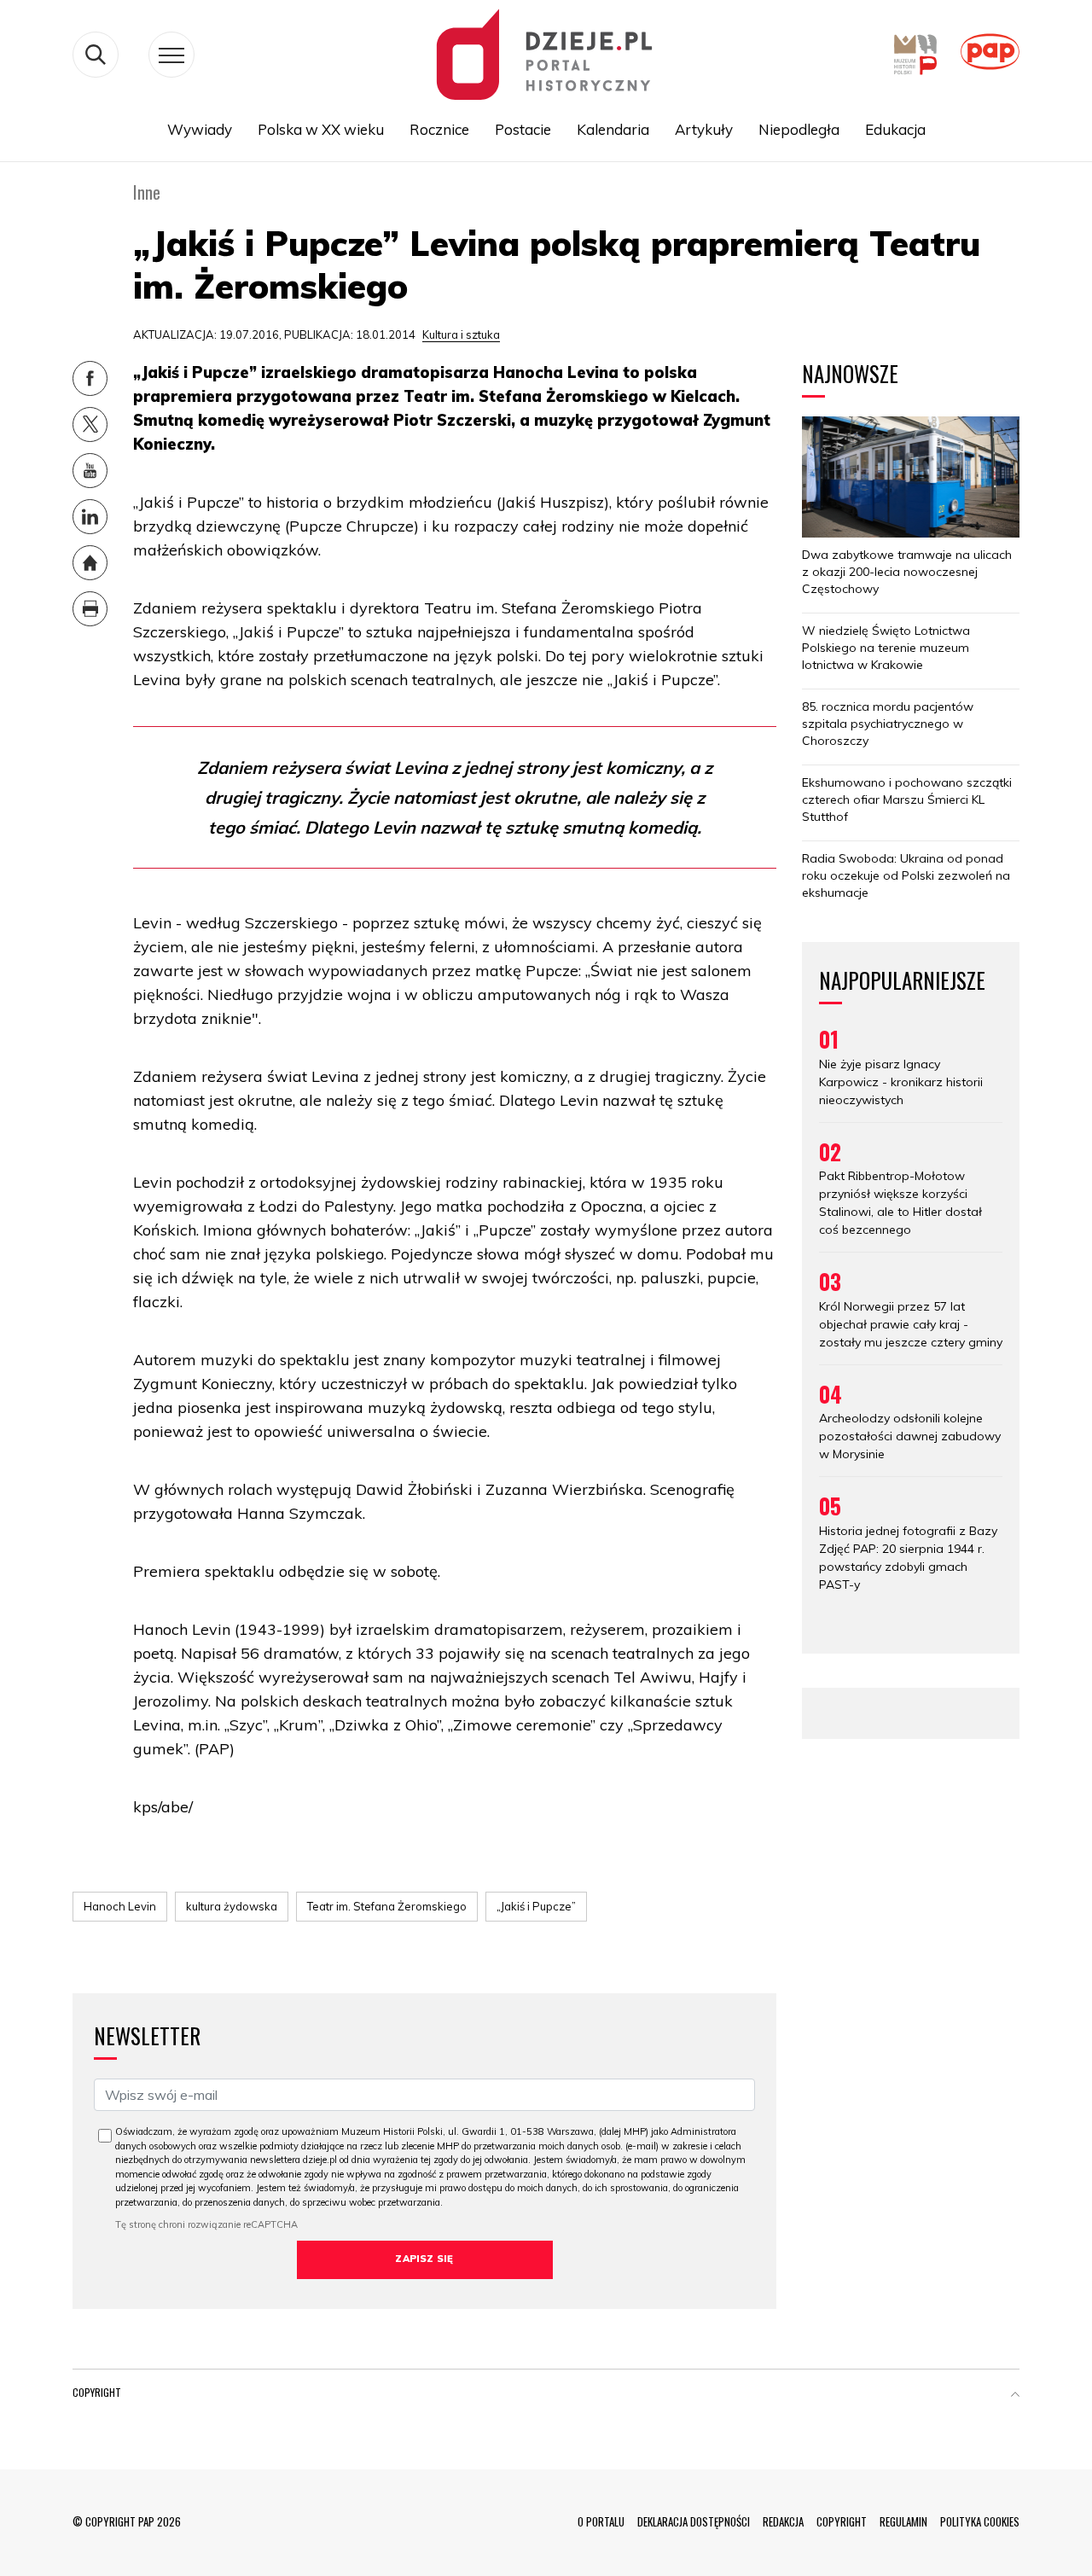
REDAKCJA (783, 2521)
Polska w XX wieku (321, 129)
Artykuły (704, 129)
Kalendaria (613, 129)
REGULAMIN (903, 2521)
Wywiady (200, 129)
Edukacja (895, 129)
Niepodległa (799, 129)
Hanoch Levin (120, 1906)
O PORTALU (601, 2521)
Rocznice (439, 129)
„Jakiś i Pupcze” (536, 1906)
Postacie (523, 129)
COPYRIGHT (842, 2521)
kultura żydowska (232, 1906)
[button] (1015, 2396)
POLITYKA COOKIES (980, 2521)
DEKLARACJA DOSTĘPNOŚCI (694, 2521)
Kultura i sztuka (461, 334)
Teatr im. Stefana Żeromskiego (387, 1906)
